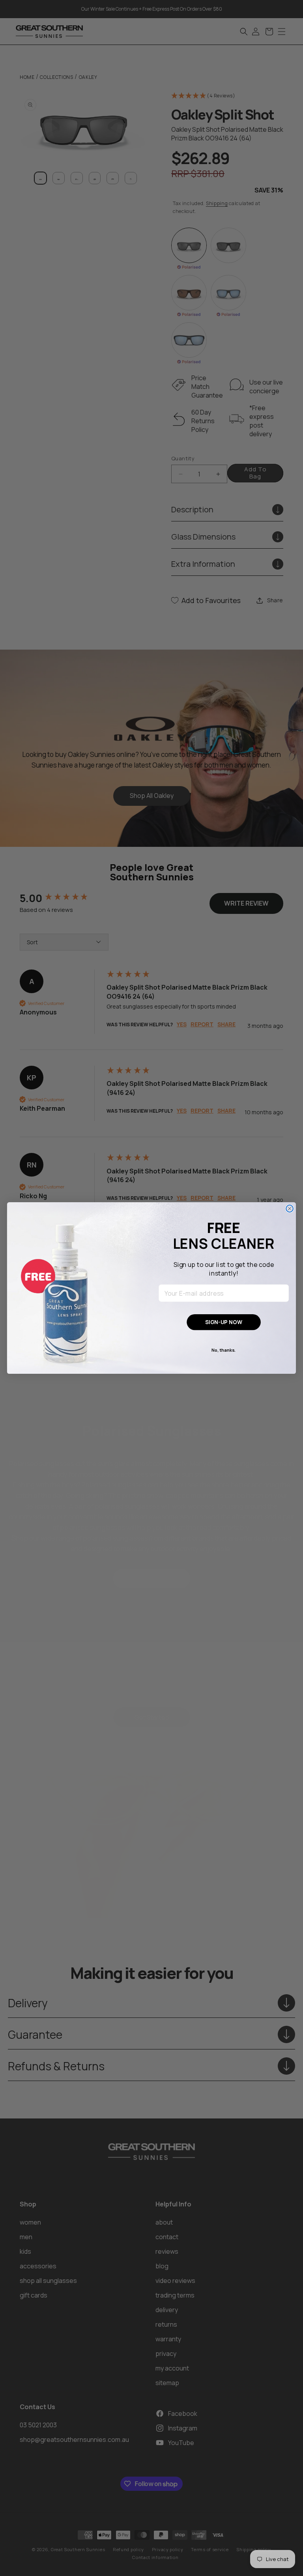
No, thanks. (224, 1350)
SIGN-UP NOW (224, 1322)
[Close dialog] (290, 1209)
